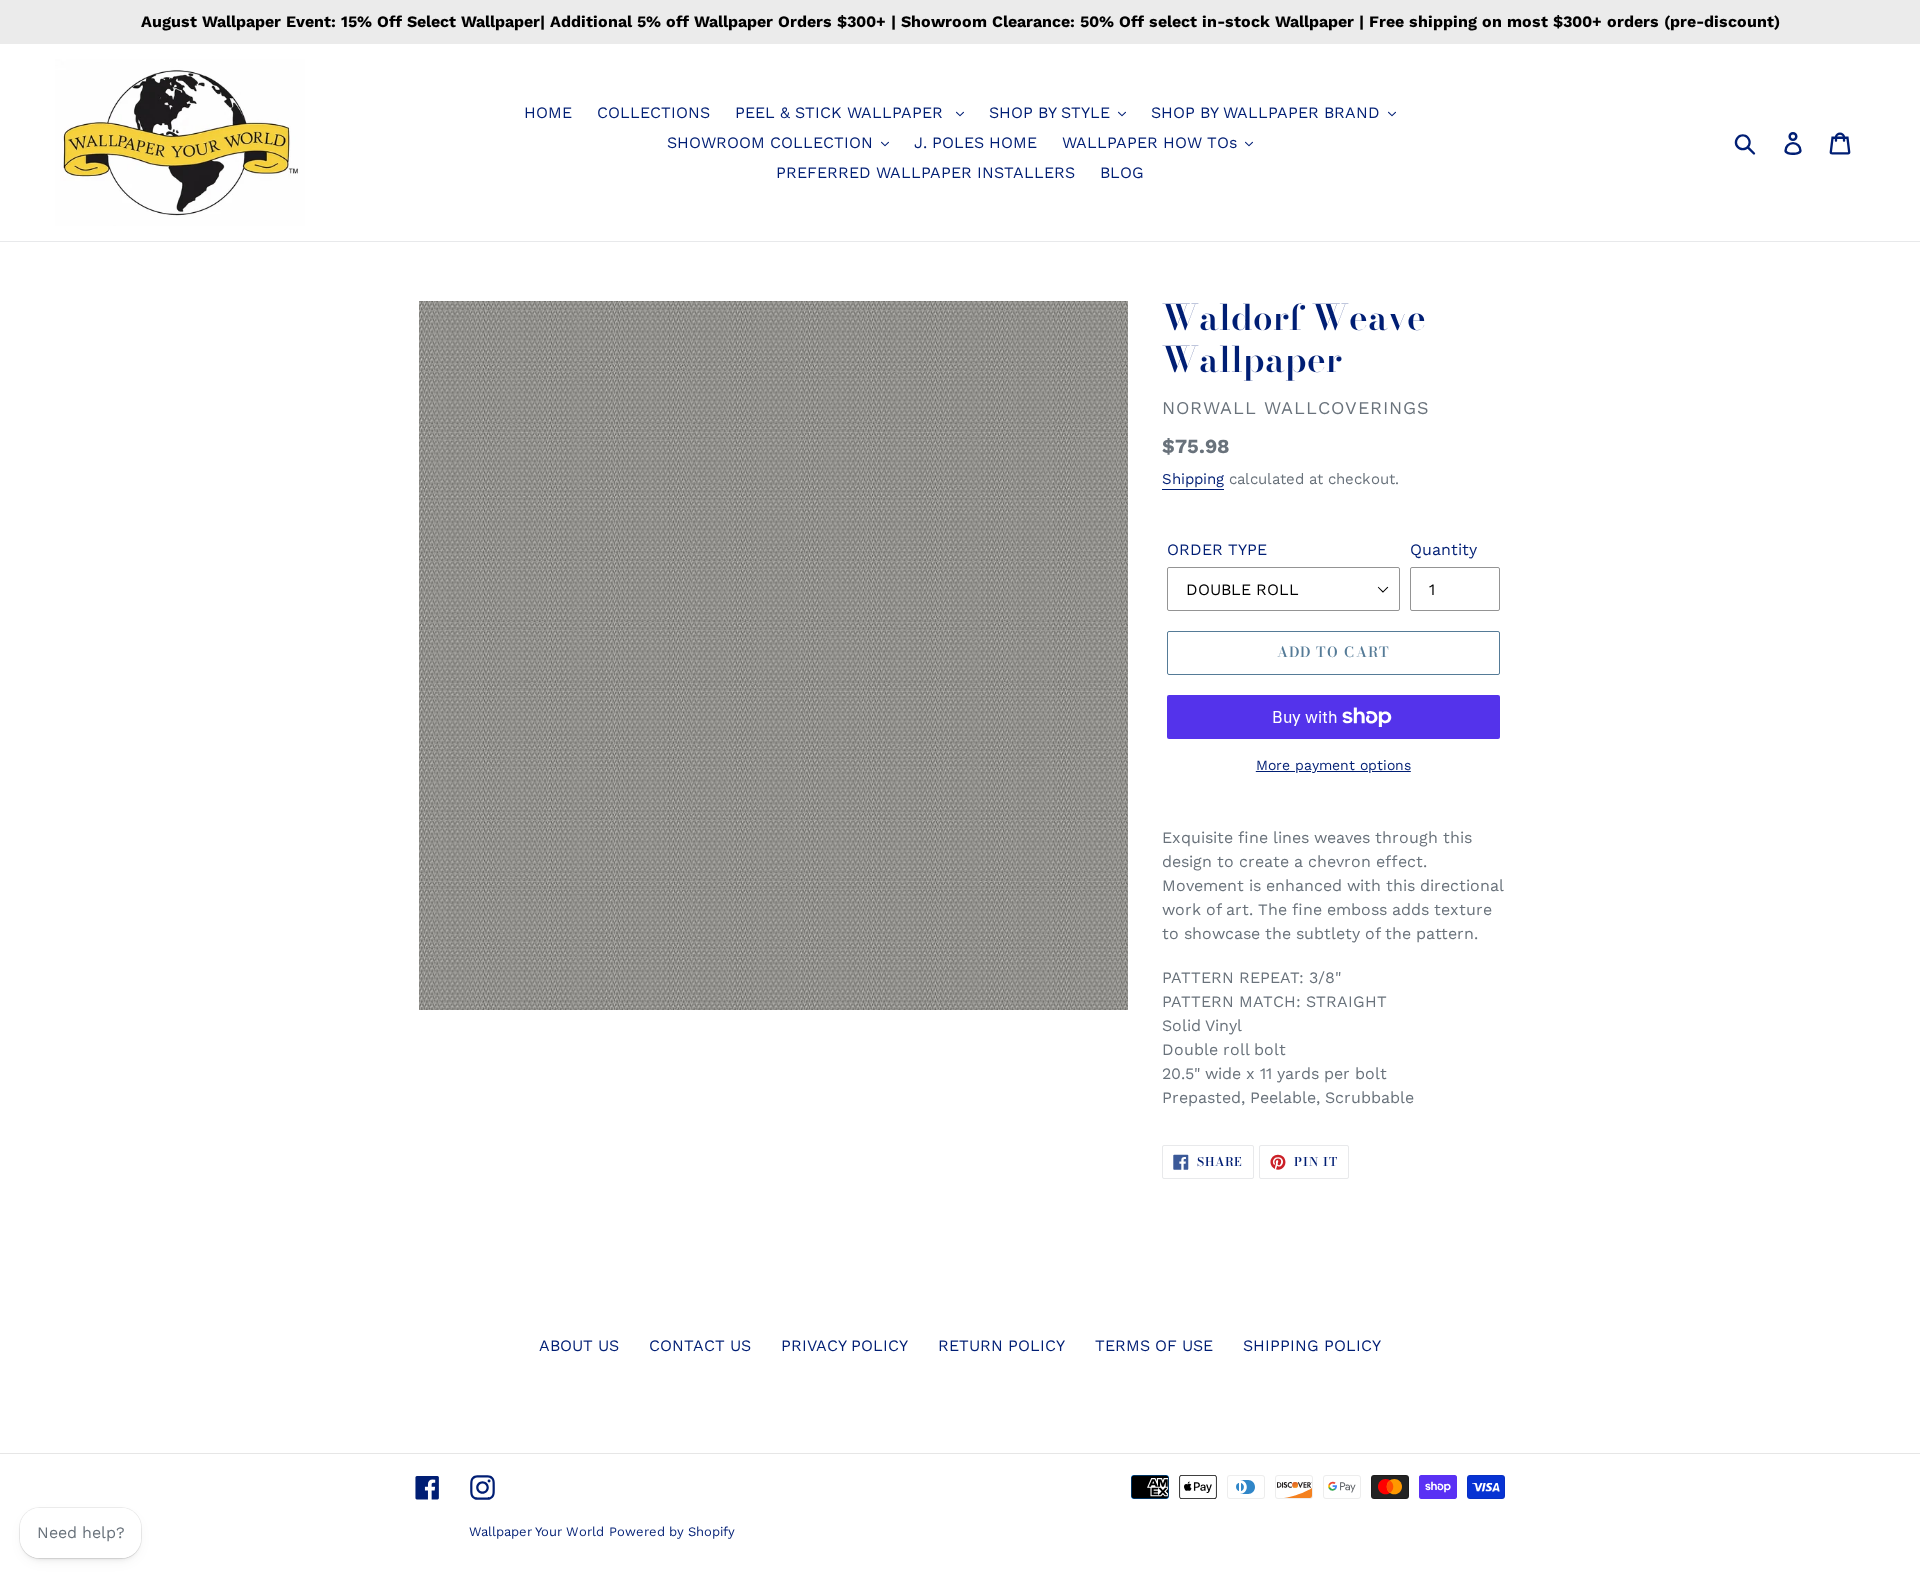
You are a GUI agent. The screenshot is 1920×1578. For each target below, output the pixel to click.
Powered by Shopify (672, 1531)
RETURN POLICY (1001, 1345)
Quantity (1443, 549)
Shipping (1193, 479)
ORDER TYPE (1217, 549)
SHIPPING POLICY (1312, 1345)
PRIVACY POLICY (844, 1345)
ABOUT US (579, 1345)
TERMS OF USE (1154, 1345)
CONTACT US (700, 1345)
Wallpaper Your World (536, 1531)
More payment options (1333, 765)
